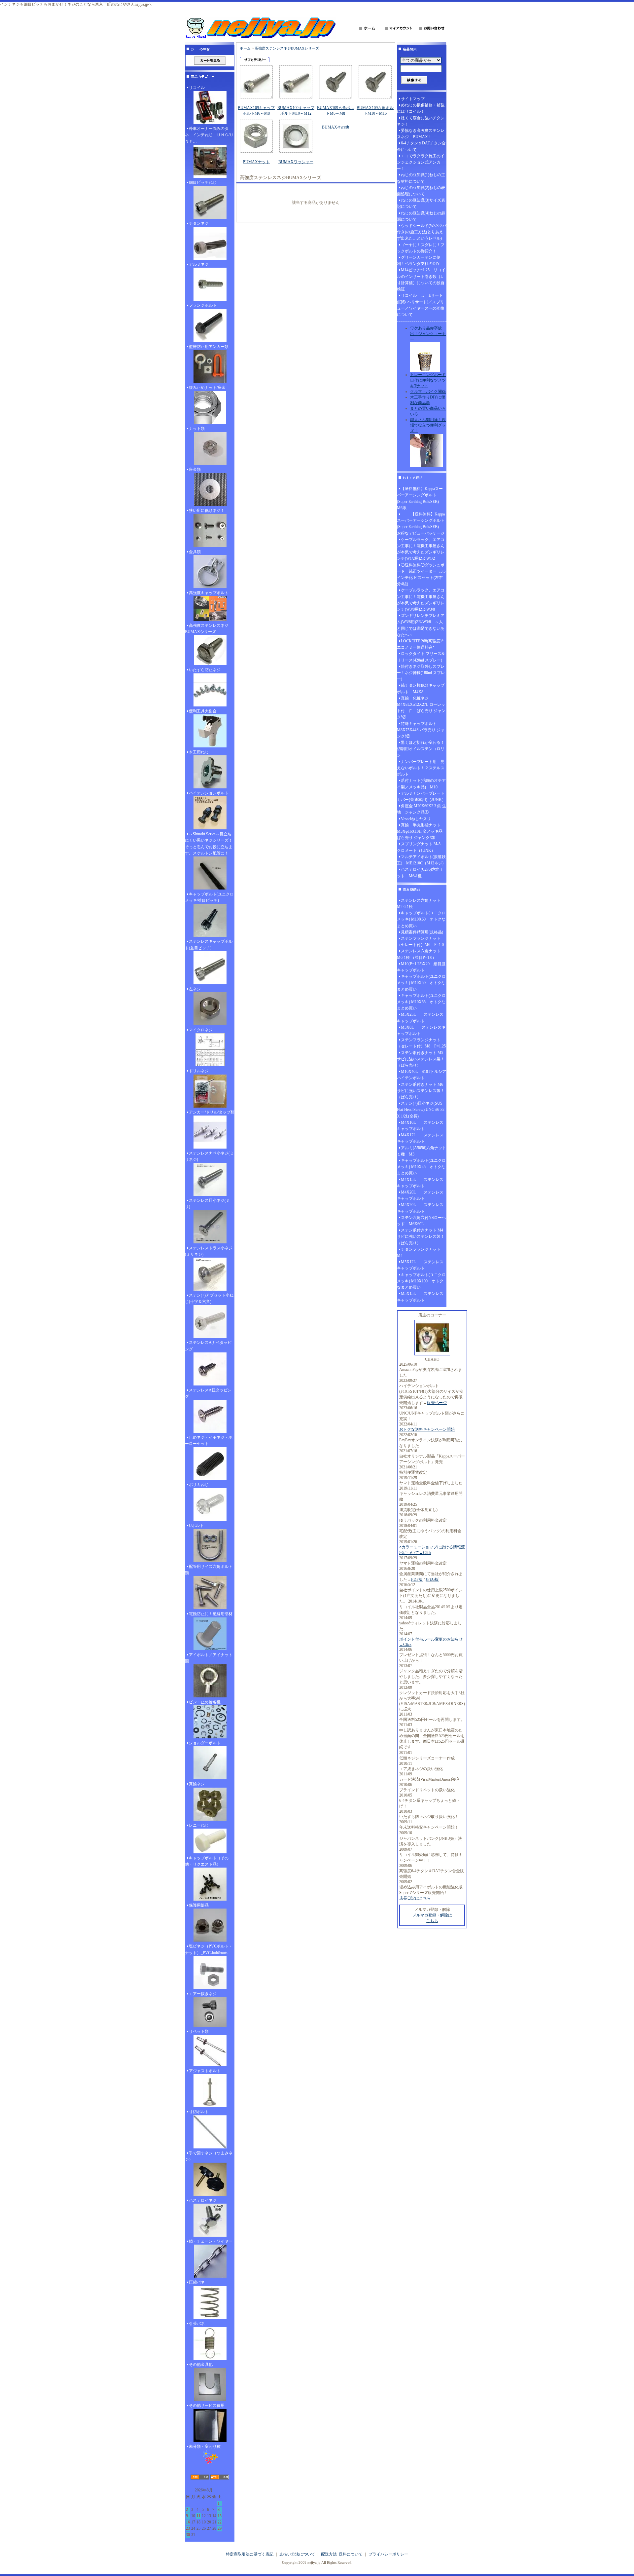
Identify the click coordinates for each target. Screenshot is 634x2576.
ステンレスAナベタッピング (208, 1346)
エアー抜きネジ (203, 1994)
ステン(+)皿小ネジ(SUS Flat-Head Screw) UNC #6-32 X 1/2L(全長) (421, 1110)
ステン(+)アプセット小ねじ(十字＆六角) (209, 1298)
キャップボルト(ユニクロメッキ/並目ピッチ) (209, 897)
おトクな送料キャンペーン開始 (427, 1429)
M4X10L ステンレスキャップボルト (420, 1126)
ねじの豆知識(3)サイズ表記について (421, 203)
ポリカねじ (199, 1485)
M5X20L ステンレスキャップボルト (420, 1208)
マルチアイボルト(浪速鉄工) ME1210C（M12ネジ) (421, 860)
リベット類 (199, 2031)
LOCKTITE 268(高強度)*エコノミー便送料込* (420, 644)
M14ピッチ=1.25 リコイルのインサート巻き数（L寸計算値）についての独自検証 (421, 280)
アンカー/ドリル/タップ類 (212, 1112)
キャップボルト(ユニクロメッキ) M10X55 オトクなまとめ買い (421, 1002)
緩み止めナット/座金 (207, 388)
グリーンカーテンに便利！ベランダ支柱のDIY (419, 261)
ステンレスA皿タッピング (208, 1393)
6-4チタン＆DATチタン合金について (421, 146)
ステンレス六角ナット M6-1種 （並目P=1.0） (421, 954)
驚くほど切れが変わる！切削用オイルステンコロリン (421, 749)
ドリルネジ (199, 1071)
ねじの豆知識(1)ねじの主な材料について (421, 178)
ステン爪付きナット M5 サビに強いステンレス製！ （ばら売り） (422, 1059)
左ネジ (195, 989)
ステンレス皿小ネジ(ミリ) (207, 1204)
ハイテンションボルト (209, 793)
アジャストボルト (205, 2071)
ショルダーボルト (205, 1743)
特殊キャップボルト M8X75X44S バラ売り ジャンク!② (421, 730)
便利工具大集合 (203, 711)
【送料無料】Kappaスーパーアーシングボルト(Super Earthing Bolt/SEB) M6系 (420, 498)
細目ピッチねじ (203, 182)
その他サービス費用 (207, 2406)
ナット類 (197, 429)
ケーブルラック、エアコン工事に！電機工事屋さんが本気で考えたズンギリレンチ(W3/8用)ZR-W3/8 (421, 600)
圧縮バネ (197, 2282)
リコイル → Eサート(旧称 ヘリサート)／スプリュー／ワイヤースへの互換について (421, 305)
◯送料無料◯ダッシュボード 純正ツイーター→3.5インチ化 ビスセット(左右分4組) (421, 575)
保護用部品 (199, 1905)
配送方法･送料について (342, 2554)
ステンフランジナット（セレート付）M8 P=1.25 (421, 1043)
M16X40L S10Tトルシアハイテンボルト (422, 1075)
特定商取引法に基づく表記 (250, 2554)
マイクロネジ (201, 1030)
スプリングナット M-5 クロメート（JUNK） (421, 847)
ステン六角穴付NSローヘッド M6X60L (421, 1221)
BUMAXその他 (335, 127)
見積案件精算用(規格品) (422, 932)
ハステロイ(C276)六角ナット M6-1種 (420, 872)
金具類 (195, 552)
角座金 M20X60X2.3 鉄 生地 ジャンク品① (422, 809)
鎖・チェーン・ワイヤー (211, 2241)
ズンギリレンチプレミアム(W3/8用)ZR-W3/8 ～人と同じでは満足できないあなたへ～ (421, 625)
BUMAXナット (256, 162)
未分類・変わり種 (205, 2446)
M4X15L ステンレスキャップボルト (420, 1183)
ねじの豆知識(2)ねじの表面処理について (421, 191)
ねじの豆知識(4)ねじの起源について (421, 216)
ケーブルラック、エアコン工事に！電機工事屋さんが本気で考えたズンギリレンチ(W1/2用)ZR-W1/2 (421, 549)
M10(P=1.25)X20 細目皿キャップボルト (421, 967)
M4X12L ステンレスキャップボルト (420, 1138)
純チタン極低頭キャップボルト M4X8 (421, 688)
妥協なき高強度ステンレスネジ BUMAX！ (421, 134)
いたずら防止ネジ (205, 670)
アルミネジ (199, 264)
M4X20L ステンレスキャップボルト (420, 1195)
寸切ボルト (199, 2112)
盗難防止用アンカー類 (209, 347)
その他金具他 (201, 2365)
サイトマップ (413, 99)
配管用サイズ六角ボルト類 (209, 1570)
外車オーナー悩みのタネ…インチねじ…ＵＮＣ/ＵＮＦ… (209, 135)
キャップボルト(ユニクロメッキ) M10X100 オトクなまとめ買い (421, 1281)
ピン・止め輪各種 (205, 1702)
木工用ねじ (199, 752)
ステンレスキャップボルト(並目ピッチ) (209, 945)
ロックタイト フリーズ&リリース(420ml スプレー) (421, 657)
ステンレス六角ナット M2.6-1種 (421, 904)
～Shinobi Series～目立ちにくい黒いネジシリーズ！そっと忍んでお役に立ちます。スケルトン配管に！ (209, 844)
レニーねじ (199, 1825)
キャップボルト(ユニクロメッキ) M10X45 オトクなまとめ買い (421, 1167)
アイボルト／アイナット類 (209, 1658)
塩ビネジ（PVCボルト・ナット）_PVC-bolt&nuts (209, 1949)
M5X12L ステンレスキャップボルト (420, 1265)
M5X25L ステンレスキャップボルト (420, 1018)
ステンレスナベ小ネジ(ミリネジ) (209, 1156)
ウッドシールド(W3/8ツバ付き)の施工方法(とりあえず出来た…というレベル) (422, 232)
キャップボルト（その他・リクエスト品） (207, 1861)
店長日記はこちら (415, 1898)
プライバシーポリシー (388, 2554)
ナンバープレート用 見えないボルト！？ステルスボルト (421, 768)
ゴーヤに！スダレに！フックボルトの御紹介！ (421, 248)
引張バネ (197, 2324)
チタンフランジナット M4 (421, 1252)
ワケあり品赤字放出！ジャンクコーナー (428, 334)
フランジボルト (203, 305)
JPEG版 (432, 1579)
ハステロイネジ (203, 2200)
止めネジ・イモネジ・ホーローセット (209, 1440)
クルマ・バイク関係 (428, 392)
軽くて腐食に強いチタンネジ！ (421, 121)
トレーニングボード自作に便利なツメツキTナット (428, 380)
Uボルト (196, 1526)
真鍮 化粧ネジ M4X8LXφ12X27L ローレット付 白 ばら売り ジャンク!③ (421, 708)
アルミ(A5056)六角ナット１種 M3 (422, 1151)
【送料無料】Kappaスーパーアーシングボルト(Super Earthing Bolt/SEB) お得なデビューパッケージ (421, 524)
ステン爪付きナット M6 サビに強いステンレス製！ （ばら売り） (422, 1091)
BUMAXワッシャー (296, 162)
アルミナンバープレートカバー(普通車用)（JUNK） (421, 796)
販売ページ (437, 1403)
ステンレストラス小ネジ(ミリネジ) (209, 1251)
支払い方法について (297, 2554)
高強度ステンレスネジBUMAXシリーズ (207, 629)
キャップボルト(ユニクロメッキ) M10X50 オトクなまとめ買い (421, 983)
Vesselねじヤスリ (416, 819)
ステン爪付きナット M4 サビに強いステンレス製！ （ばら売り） (422, 1236)
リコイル (197, 88)
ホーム (245, 48)
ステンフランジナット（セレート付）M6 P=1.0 (420, 942)
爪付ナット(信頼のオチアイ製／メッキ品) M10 (421, 784)
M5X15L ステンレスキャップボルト (420, 1297)
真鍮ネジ (197, 1784)
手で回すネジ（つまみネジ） (209, 2156)
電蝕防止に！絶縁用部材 (211, 1614)
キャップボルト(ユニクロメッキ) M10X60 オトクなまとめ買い (421, 919)
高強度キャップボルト (209, 593)
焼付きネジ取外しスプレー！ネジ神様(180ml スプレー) (421, 673)
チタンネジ (199, 223)
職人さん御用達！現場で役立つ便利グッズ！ (428, 425)
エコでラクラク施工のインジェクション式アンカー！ (421, 162)
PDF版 (417, 1579)
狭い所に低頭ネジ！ (207, 511)
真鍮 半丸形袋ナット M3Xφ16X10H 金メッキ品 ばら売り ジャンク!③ (422, 831)
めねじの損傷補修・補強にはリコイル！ (421, 108)
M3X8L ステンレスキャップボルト (421, 1030)
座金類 (195, 470)
